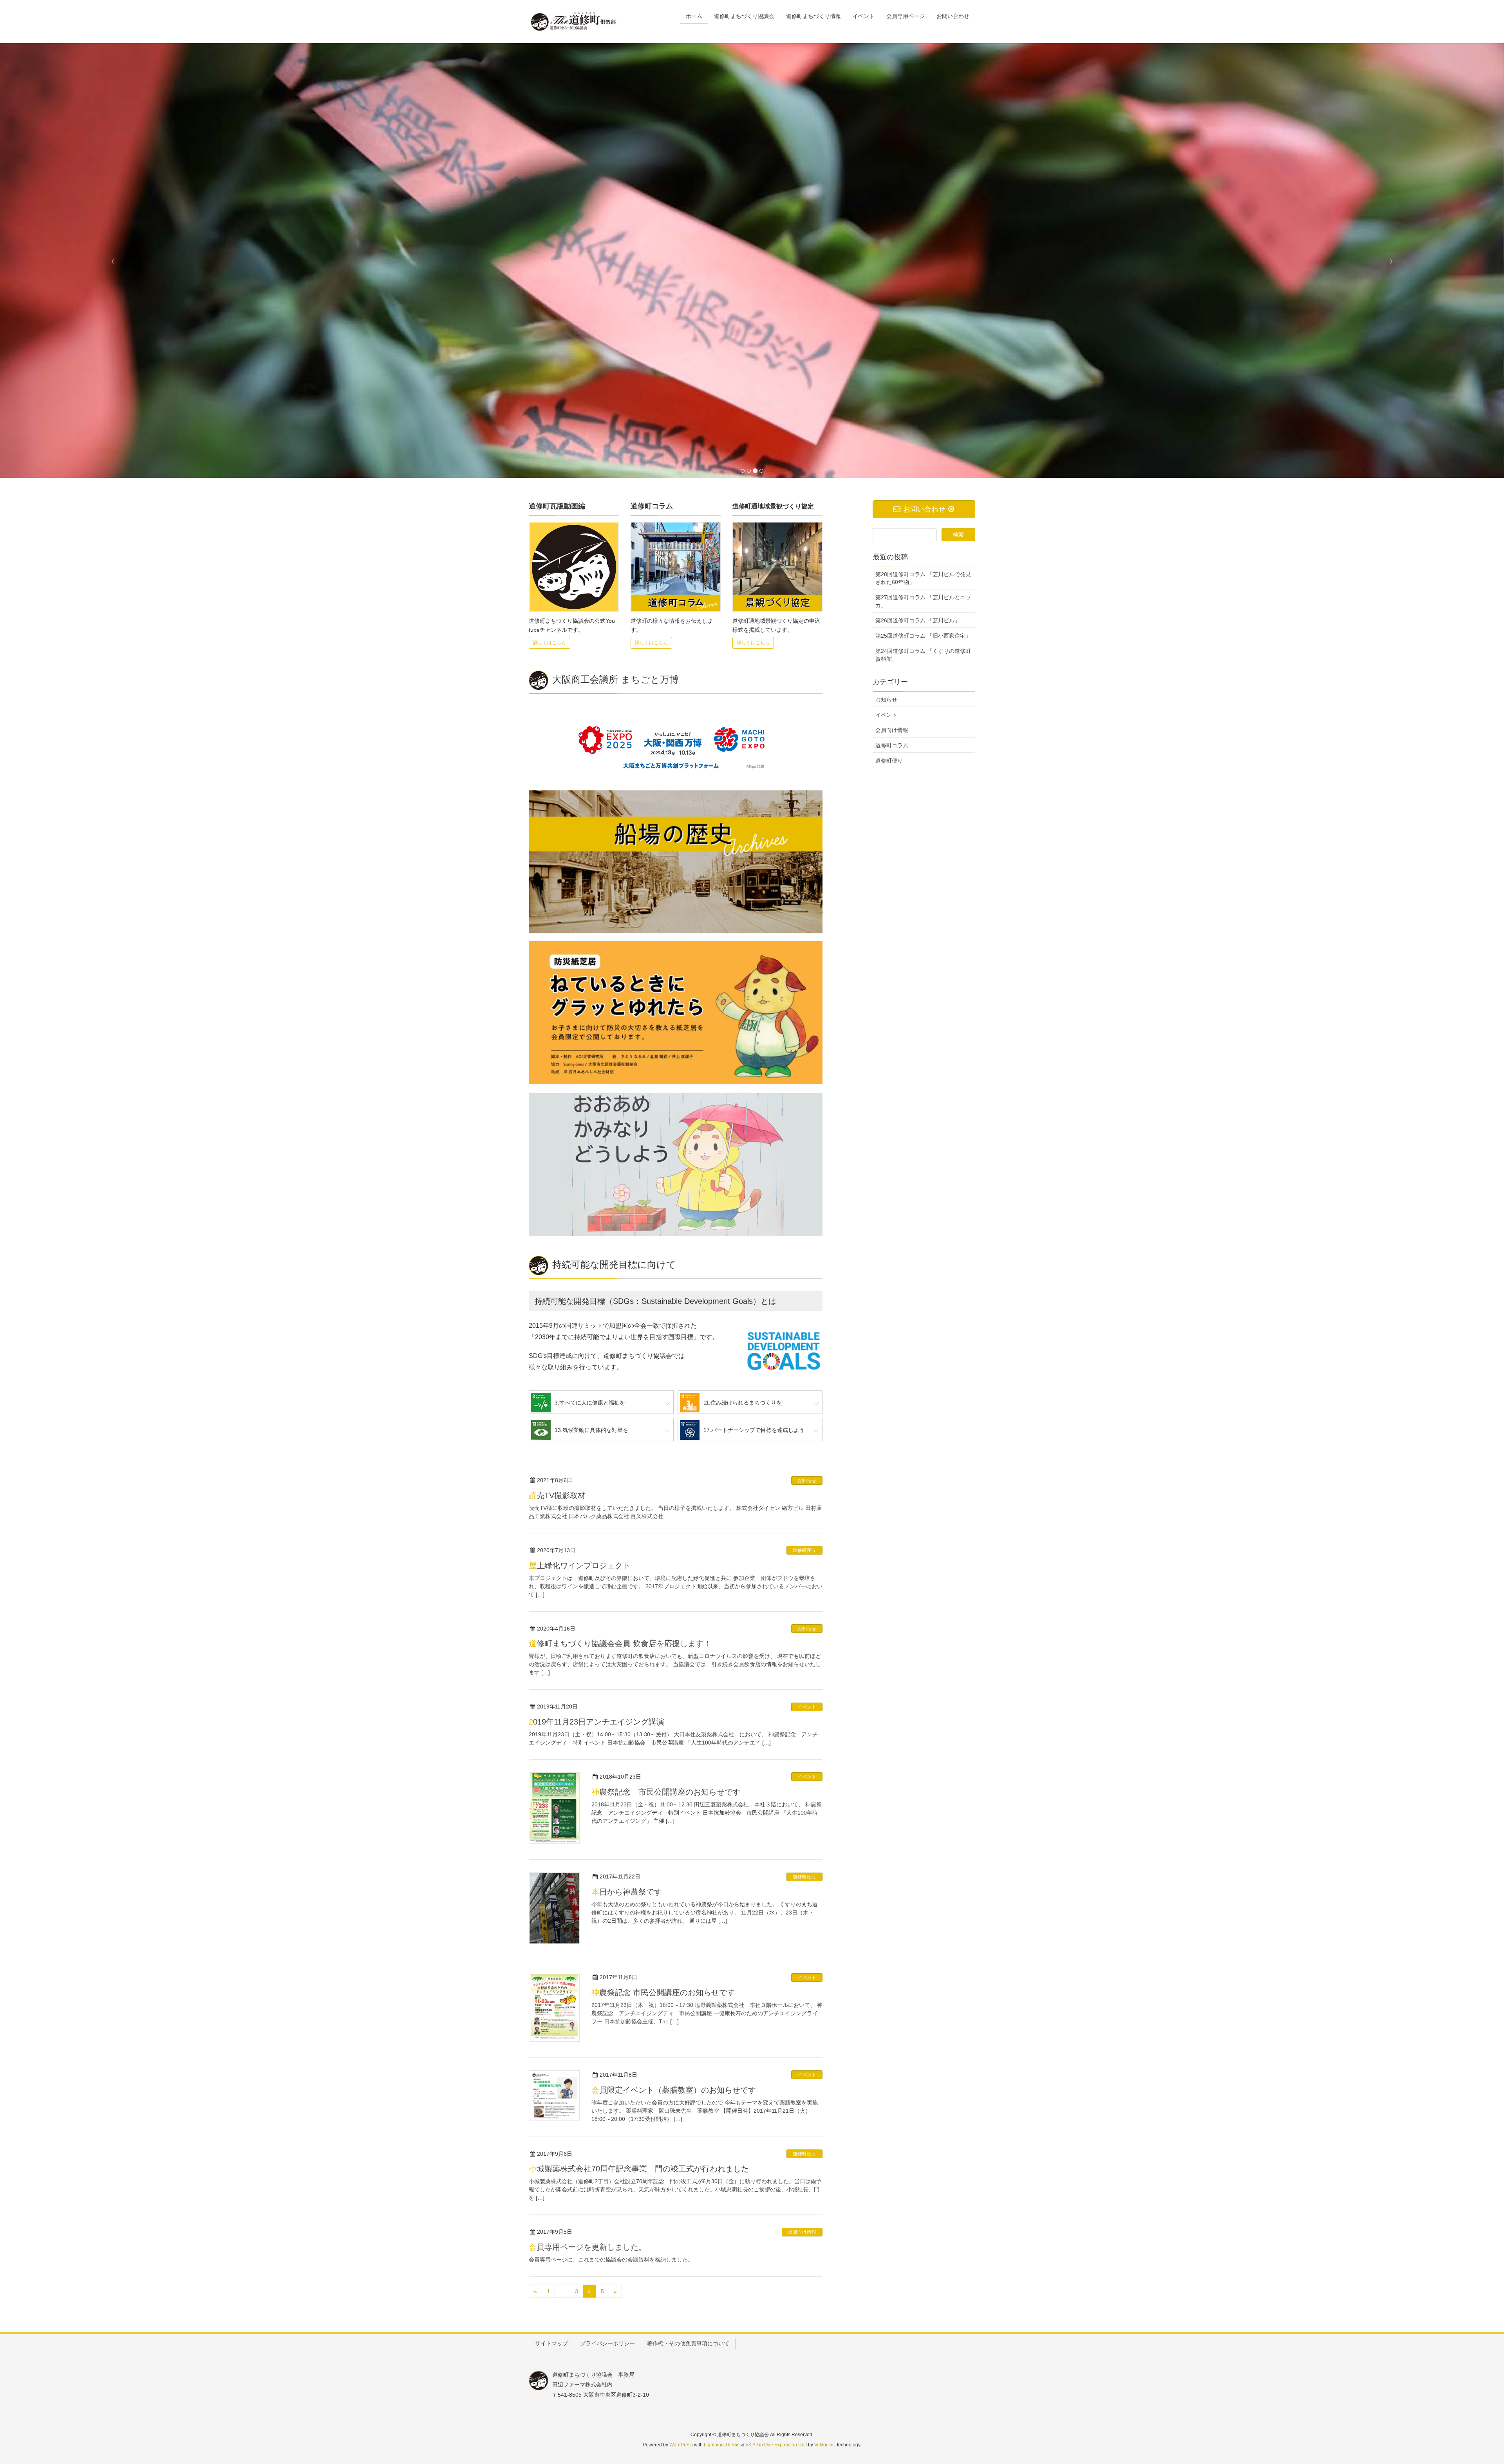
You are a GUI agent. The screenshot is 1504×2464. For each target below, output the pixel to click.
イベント (807, 1707)
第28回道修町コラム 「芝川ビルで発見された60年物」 (923, 578)
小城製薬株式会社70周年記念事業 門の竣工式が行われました (639, 2169)
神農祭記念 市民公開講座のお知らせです (666, 1792)
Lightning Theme (722, 2445)
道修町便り (804, 1550)
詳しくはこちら (550, 643)
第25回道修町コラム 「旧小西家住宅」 (923, 636)
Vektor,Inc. (825, 2445)
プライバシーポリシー (607, 2343)
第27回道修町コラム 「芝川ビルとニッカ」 (923, 601)
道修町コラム (892, 745)
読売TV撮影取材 (557, 1495)
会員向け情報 (802, 2232)
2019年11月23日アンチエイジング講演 (597, 1722)
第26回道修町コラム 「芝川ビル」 (918, 620)
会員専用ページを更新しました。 (587, 2247)
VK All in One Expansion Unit (776, 2445)
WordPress (681, 2445)
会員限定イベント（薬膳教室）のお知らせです (674, 2090)
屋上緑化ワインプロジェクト (580, 1566)
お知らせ (807, 1481)
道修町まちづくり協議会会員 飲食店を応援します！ (620, 1643)
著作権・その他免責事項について (688, 2343)
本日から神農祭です (627, 1892)
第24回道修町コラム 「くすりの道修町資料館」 (923, 655)
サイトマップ (551, 2343)
